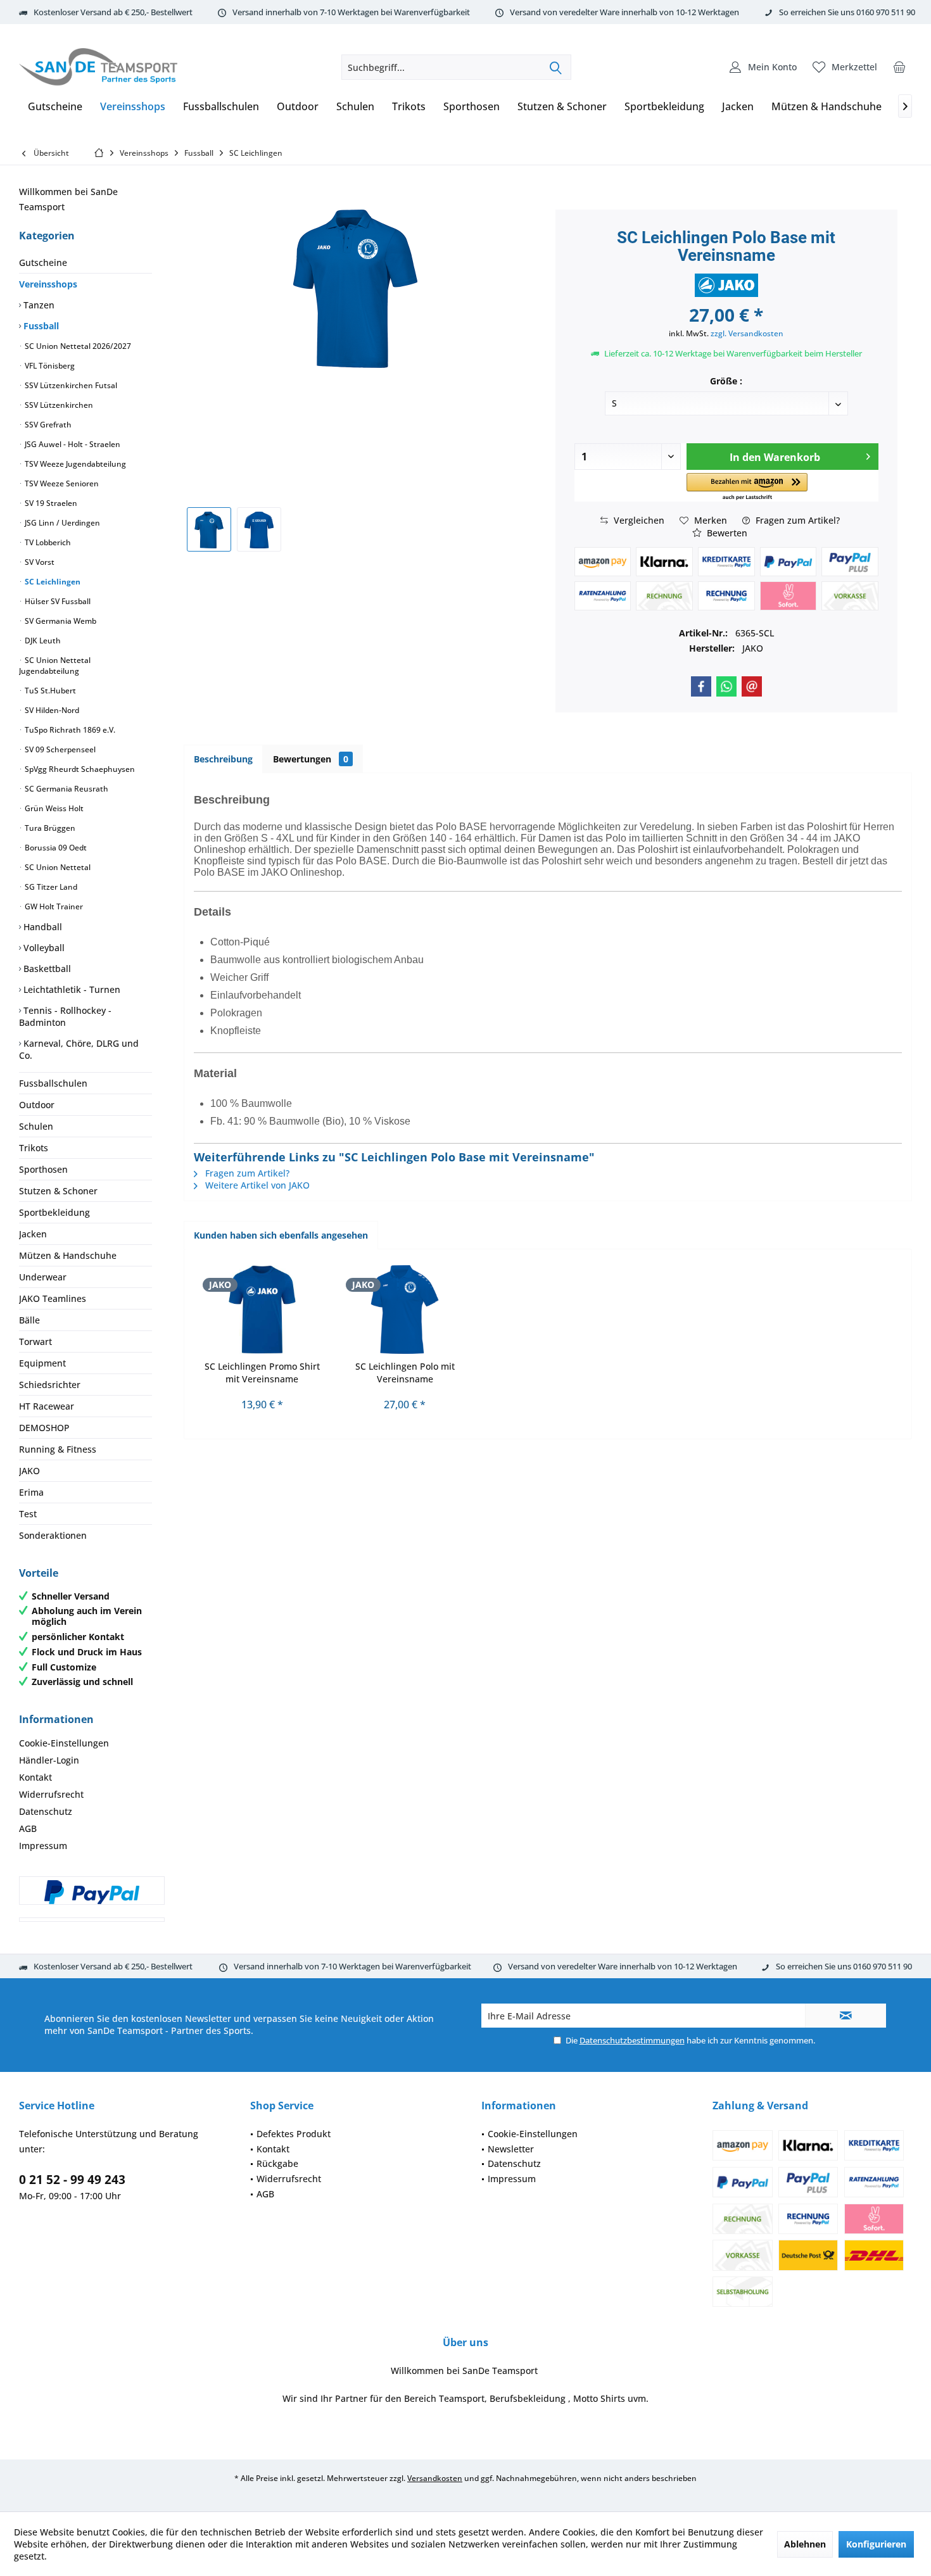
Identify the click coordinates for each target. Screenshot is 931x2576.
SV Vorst (39, 562)
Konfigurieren (876, 2544)
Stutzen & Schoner (58, 1191)
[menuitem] (899, 67)
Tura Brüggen (49, 828)
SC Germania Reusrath (66, 789)
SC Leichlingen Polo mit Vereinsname (405, 1373)
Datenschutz (46, 1811)
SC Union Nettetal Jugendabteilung (55, 666)
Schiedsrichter (50, 1385)
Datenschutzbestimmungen (632, 2040)
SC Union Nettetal (57, 867)
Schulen (36, 1126)
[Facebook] (701, 686)
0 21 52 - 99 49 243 (72, 2180)
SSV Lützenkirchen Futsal (70, 385)
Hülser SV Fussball (57, 601)
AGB (28, 1828)
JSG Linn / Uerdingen (61, 523)
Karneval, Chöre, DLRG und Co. (79, 1049)
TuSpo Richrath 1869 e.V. (69, 730)
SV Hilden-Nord (51, 710)
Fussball (40, 326)
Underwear (43, 1277)
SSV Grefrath (47, 425)
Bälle (29, 1320)
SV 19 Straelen (50, 503)
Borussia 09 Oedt (55, 848)
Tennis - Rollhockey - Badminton (65, 1016)
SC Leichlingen (52, 582)
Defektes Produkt (294, 2134)
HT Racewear (47, 1406)
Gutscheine (43, 262)
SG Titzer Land (50, 887)
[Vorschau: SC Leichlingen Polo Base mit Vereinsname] (209, 529)
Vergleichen (638, 520)
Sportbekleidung (54, 1212)
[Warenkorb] (899, 67)
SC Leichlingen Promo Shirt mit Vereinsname (262, 1373)
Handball (41, 927)
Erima (31, 1492)
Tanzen (38, 305)
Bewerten (726, 533)
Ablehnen (805, 2544)
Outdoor (37, 1105)
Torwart (35, 1342)
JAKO (29, 1471)
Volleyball (43, 948)
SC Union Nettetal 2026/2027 (77, 346)
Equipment (42, 1363)
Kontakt (35, 1777)
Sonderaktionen (53, 1535)
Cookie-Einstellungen (64, 1743)
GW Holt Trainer (53, 906)
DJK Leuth (42, 641)
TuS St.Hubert (49, 691)
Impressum (43, 1846)
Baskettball (46, 969)
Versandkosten (435, 2478)
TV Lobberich (47, 542)
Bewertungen (311, 759)
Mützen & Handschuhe (68, 1255)
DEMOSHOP (44, 1428)
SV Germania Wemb (60, 621)
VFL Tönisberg (49, 366)
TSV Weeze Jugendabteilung (74, 464)
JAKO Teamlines (53, 1298)
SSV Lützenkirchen (58, 405)
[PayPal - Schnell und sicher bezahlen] (92, 1892)
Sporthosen (43, 1169)
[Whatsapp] (726, 686)
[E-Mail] (752, 686)
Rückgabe (277, 2163)
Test (28, 1514)
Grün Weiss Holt (53, 808)
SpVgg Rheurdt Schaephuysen (79, 769)
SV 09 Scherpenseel (59, 749)
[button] (747, 487)
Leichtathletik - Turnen (71, 989)
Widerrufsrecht (51, 1794)
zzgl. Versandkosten (747, 333)
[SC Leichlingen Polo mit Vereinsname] (405, 1310)
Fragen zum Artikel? (796, 520)
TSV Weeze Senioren (61, 483)
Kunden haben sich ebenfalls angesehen (281, 1235)
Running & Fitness (58, 1449)
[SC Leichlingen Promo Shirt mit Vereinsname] (262, 1310)
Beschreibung (223, 759)
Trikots (34, 1148)
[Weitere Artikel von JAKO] (726, 285)
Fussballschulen (53, 1083)
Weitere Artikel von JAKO (256, 1185)
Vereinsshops (48, 284)
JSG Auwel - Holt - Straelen (72, 444)
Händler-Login (49, 1760)
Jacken (33, 1234)
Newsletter (511, 2149)
